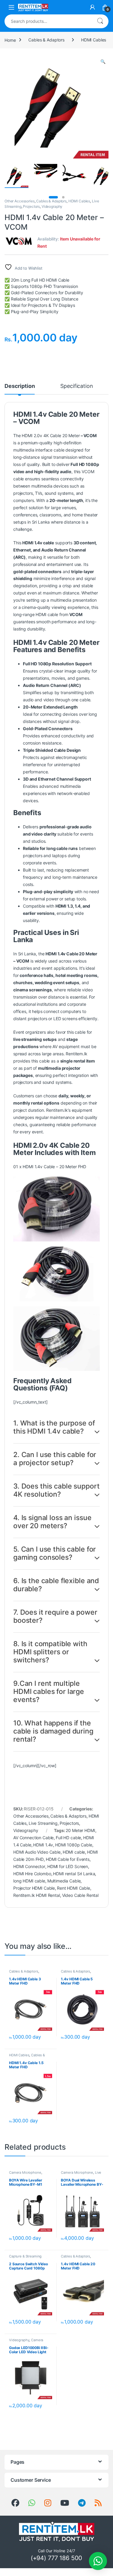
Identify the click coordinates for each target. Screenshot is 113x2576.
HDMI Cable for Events (68, 1859)
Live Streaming (43, 1823)
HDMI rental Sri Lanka (74, 1874)
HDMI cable (74, 1852)
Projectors (31, 206)
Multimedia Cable (64, 1881)
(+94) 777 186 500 (57, 2558)
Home (10, 40)
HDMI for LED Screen (68, 1866)
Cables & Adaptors (46, 40)
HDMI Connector (29, 1866)
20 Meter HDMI (80, 1830)
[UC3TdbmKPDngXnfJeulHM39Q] (65, 2503)
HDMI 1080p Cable (74, 1845)
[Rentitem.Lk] (15, 2503)
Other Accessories (20, 201)
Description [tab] (20, 386)
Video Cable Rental (80, 1895)
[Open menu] (11, 7)
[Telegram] (82, 2503)
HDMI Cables (94, 40)
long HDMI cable (29, 1881)
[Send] (32, 2503)
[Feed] (98, 2503)
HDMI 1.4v (43, 1845)
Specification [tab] (77, 386)
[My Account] (93, 7)
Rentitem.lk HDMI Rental (37, 1895)
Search (100, 21)
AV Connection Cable (33, 1838)
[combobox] (48, 21)
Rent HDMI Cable (74, 1888)
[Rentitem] (48, 2503)
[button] (103, 62)
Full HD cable (68, 1838)
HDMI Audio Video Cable (37, 1852)
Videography (52, 206)
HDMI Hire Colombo (32, 1874)
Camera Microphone (25, 2172)
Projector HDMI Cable (34, 1888)
